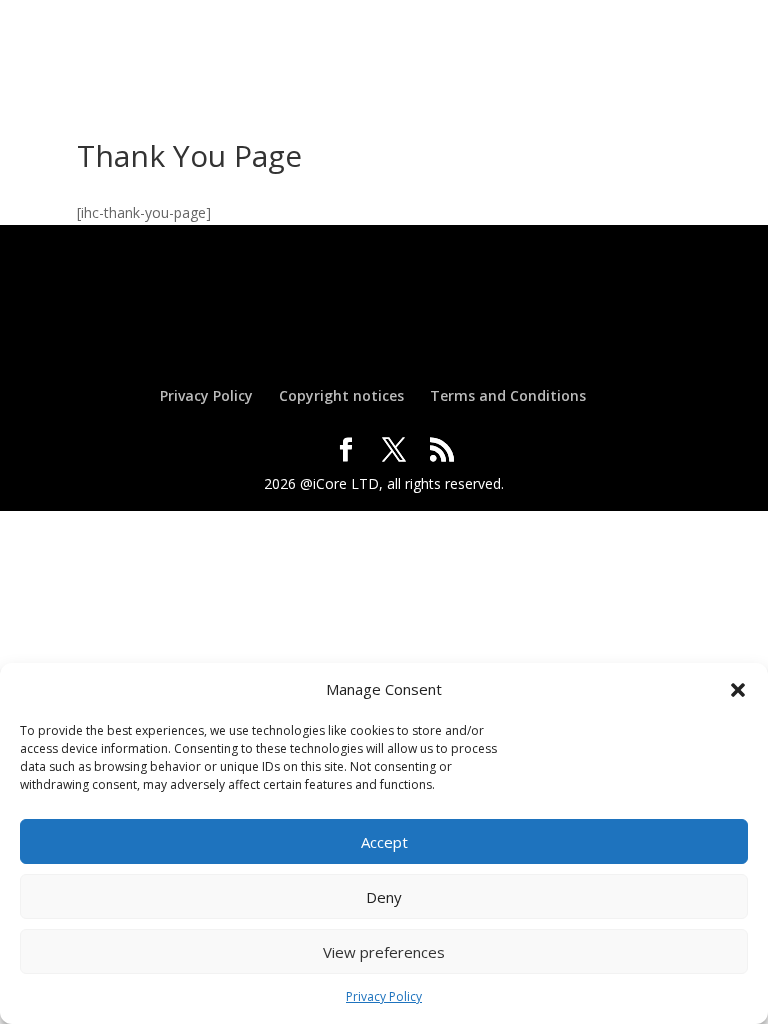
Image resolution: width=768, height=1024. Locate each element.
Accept (384, 842)
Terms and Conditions (508, 395)
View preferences (384, 952)
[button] (738, 690)
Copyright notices (341, 395)
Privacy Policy (384, 996)
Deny (384, 897)
